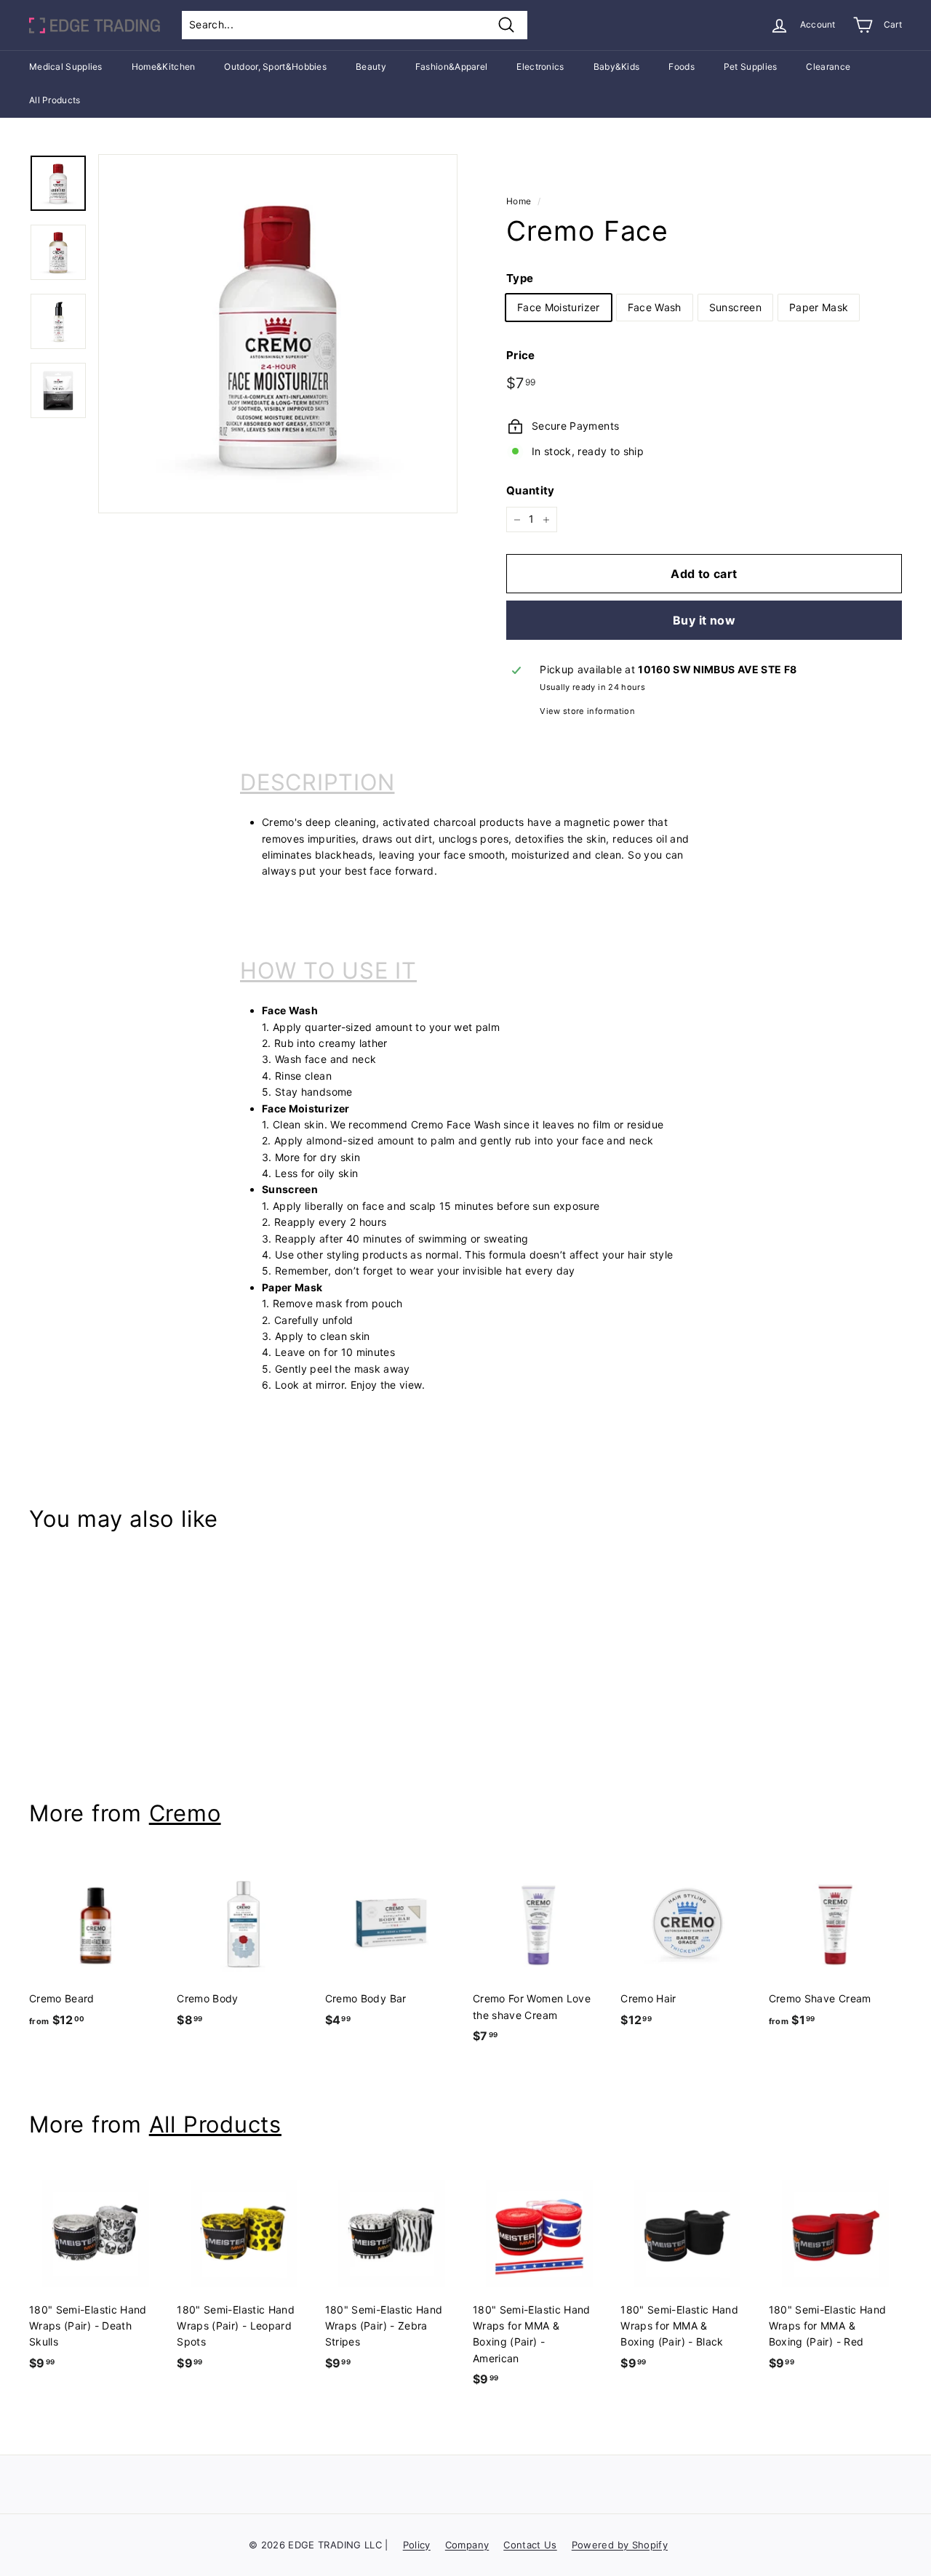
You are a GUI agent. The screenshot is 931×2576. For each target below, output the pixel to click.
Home (519, 201)
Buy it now (704, 620)
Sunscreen (735, 307)
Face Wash (655, 307)
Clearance (828, 67)
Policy (417, 2545)
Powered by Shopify (620, 2545)
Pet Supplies (751, 67)
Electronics (540, 67)
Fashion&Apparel (452, 67)
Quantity (531, 491)
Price (521, 356)
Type (520, 278)
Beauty (371, 67)
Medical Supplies (66, 67)
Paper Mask (819, 307)
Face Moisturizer (559, 307)
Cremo (185, 1813)
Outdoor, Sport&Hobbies (275, 67)
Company (467, 2545)
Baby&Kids (617, 67)
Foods (682, 67)
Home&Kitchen (164, 67)
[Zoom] (278, 334)
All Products (55, 100)
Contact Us (530, 2545)
